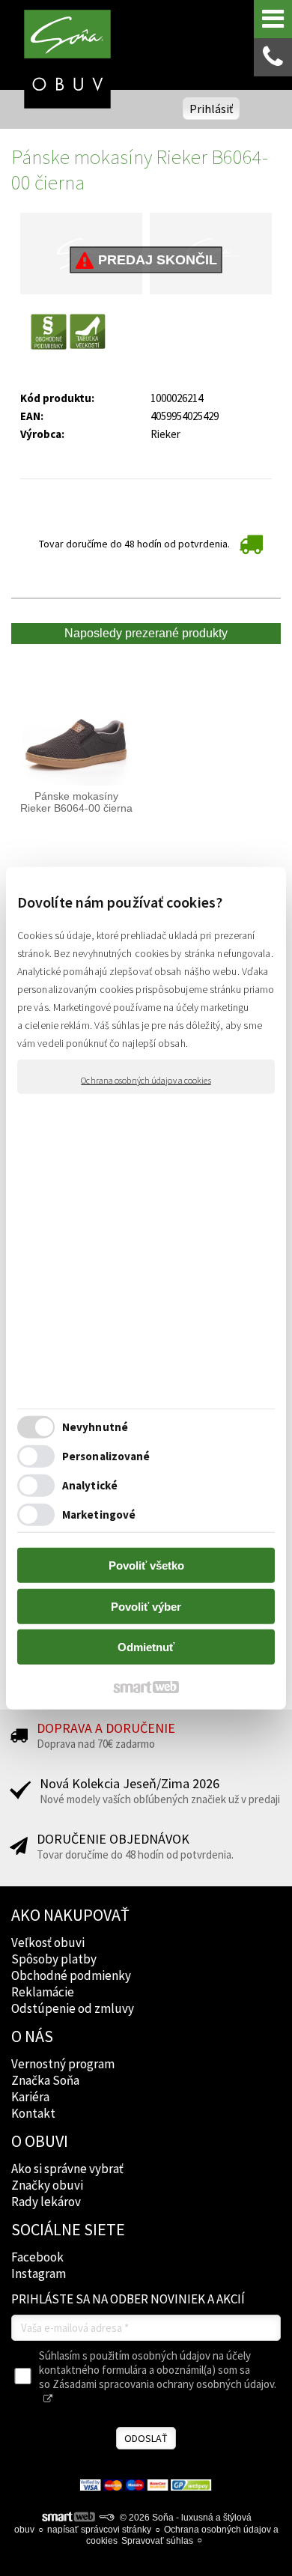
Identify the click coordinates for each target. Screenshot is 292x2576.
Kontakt (33, 2113)
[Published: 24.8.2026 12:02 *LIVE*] (106, 2518)
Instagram (39, 2273)
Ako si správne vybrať (67, 2169)
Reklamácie (43, 1992)
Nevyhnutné (95, 1426)
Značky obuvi (47, 2185)
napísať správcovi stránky (99, 2530)
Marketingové (99, 1514)
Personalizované (106, 1455)
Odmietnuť (146, 1647)
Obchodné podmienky (71, 1975)
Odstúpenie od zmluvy (73, 2008)
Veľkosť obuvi (48, 1942)
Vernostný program (63, 2064)
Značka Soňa (45, 2080)
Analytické (90, 1485)
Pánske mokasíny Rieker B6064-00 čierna (76, 802)
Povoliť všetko (146, 1565)
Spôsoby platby (54, 1959)
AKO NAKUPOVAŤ (70, 1915)
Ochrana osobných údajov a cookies (146, 1080)
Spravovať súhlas (157, 2541)
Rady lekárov (46, 2202)
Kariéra (30, 2097)
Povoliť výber (146, 1606)
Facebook (37, 2257)
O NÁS (32, 2036)
